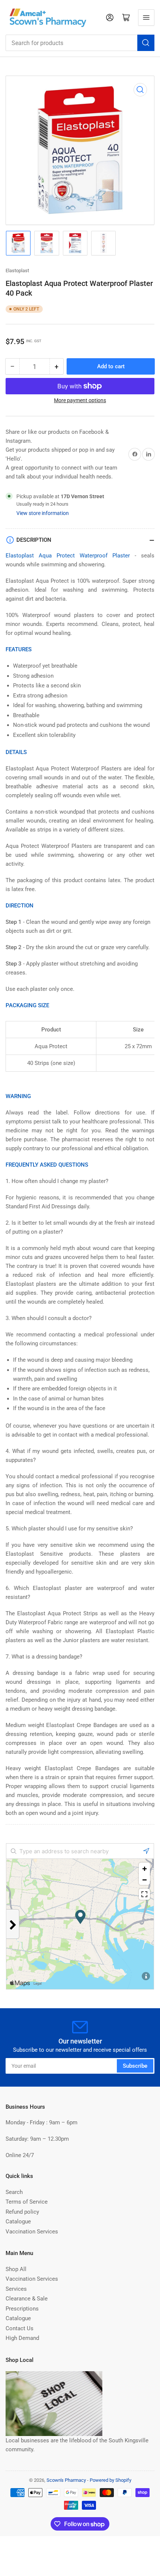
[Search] (146, 43)
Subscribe (135, 2066)
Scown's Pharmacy (66, 2480)
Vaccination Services (32, 2232)
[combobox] (80, 43)
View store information (43, 513)
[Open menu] (146, 18)
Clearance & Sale (27, 2299)
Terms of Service (27, 2202)
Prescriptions (22, 2309)
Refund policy (22, 2212)
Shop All (16, 2269)
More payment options (80, 400)
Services (16, 2289)
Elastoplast (17, 271)
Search (14, 2192)
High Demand (22, 2338)
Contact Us (20, 2328)
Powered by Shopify (111, 2480)
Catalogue (18, 2222)
